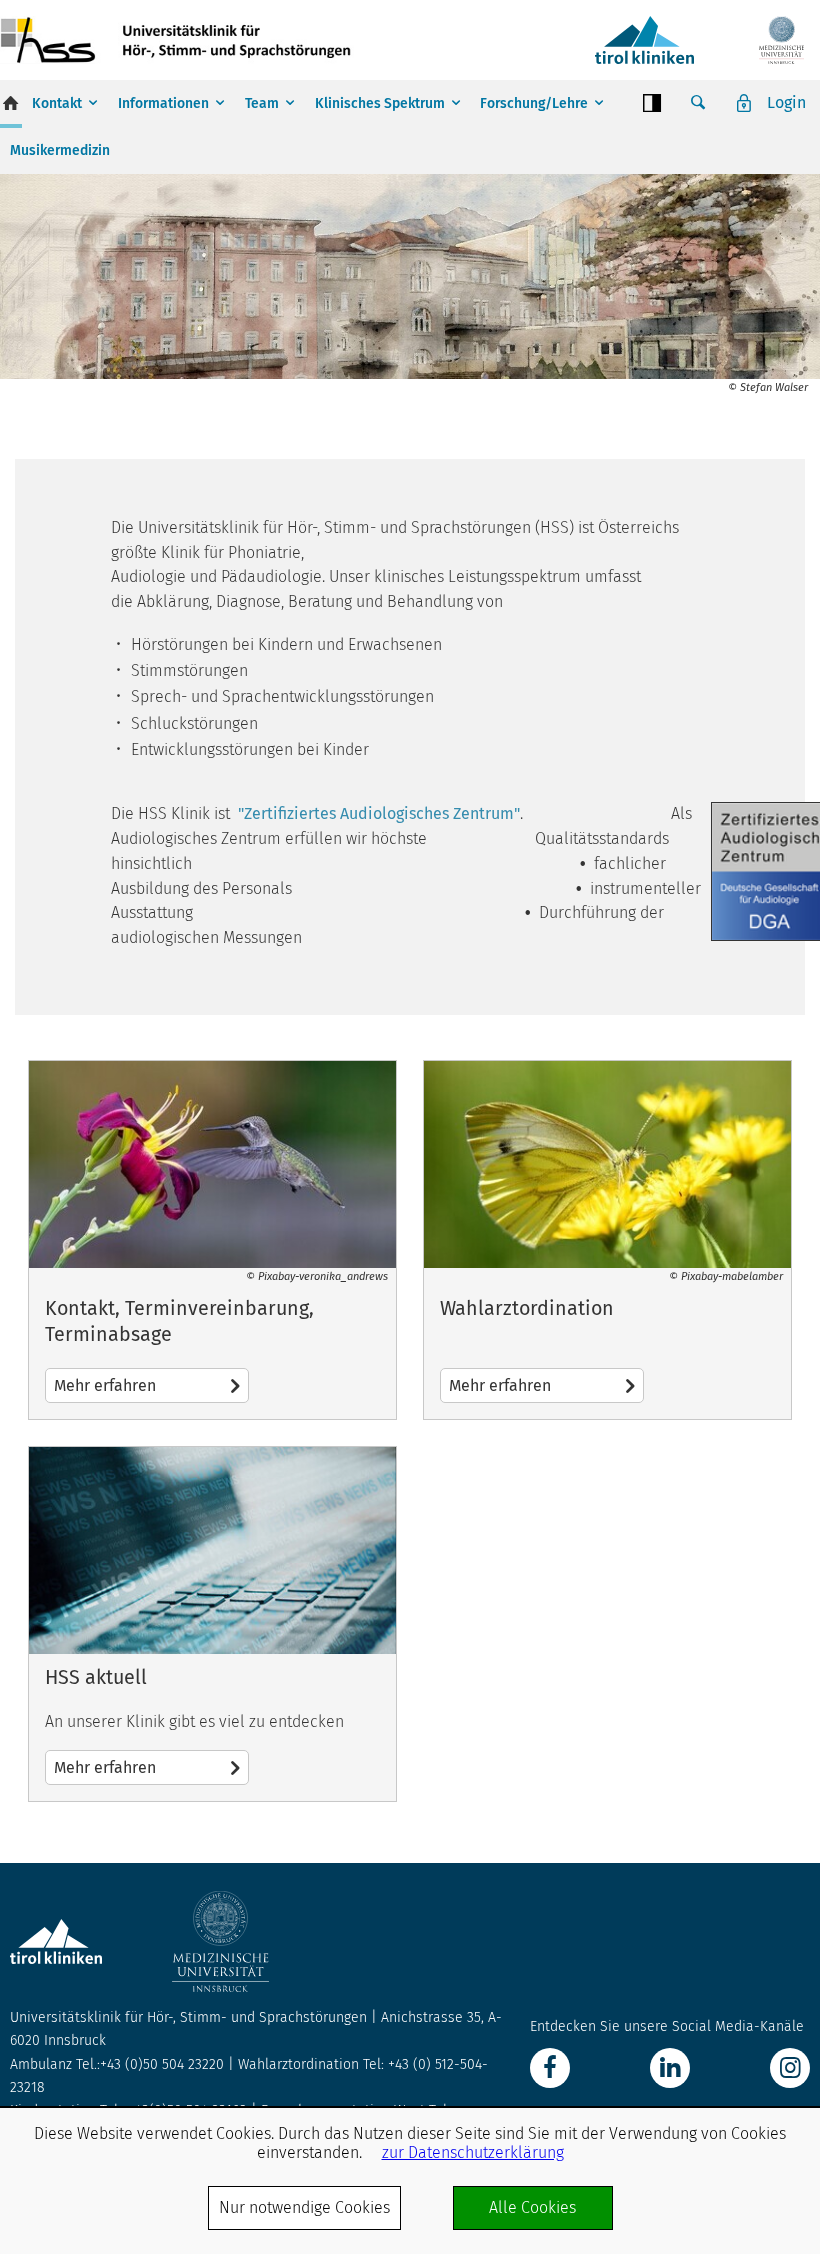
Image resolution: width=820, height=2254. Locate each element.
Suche (698, 103)
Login (786, 102)
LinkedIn (670, 2068)
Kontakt (57, 103)
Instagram (790, 2068)
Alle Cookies (532, 2207)
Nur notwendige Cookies (304, 2207)
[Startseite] (180, 40)
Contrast (652, 103)
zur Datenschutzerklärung (473, 2152)
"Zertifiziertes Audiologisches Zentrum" (379, 813)
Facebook (550, 2068)
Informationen (163, 103)
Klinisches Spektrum (380, 103)
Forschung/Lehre (534, 103)
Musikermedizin (60, 150)
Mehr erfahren (212, 1240)
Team (262, 103)
